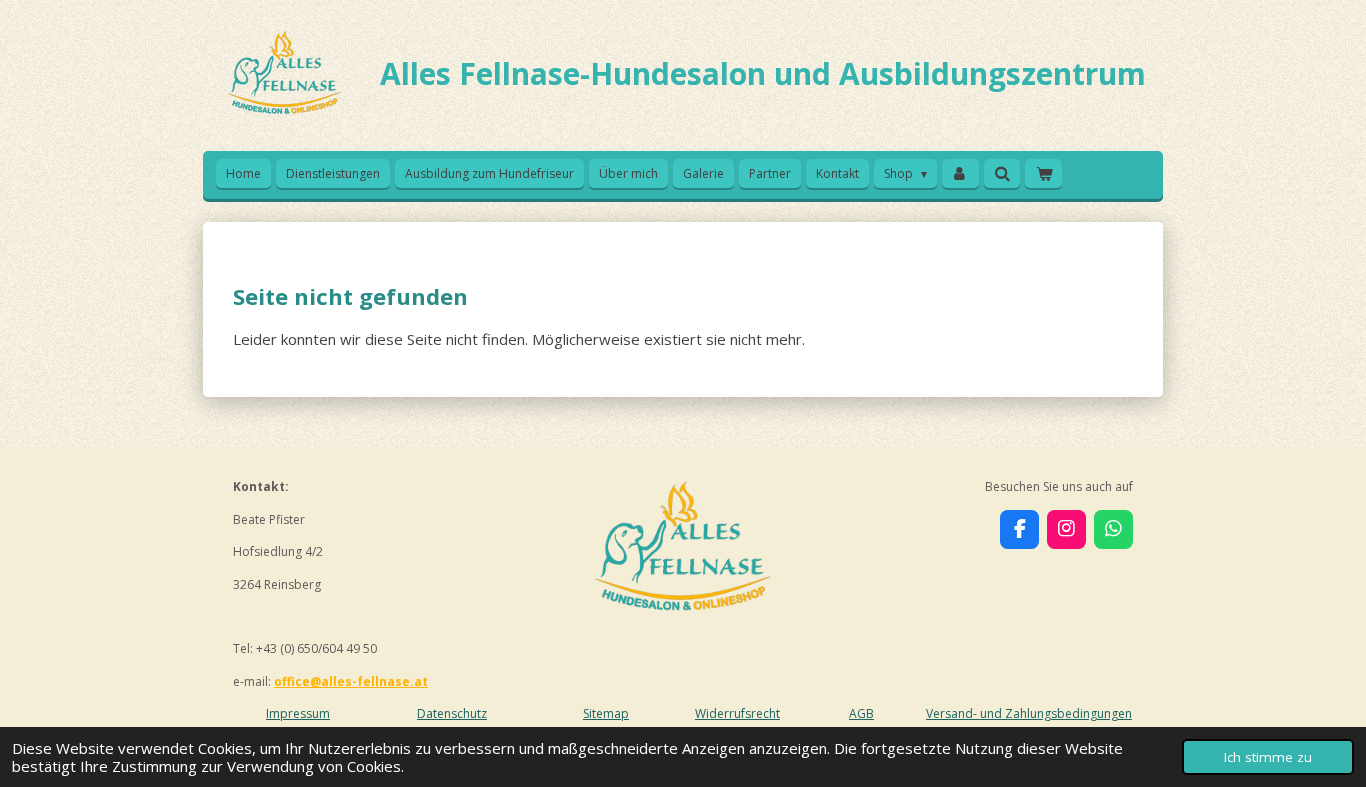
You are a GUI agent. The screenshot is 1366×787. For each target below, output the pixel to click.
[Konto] (960, 173)
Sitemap (606, 713)
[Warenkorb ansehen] (1043, 173)
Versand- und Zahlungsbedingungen (1029, 713)
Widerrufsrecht (737, 713)
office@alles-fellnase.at (351, 681)
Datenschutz (452, 713)
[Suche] (1002, 173)
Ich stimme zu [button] (1268, 757)
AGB (861, 713)
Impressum (298, 713)
